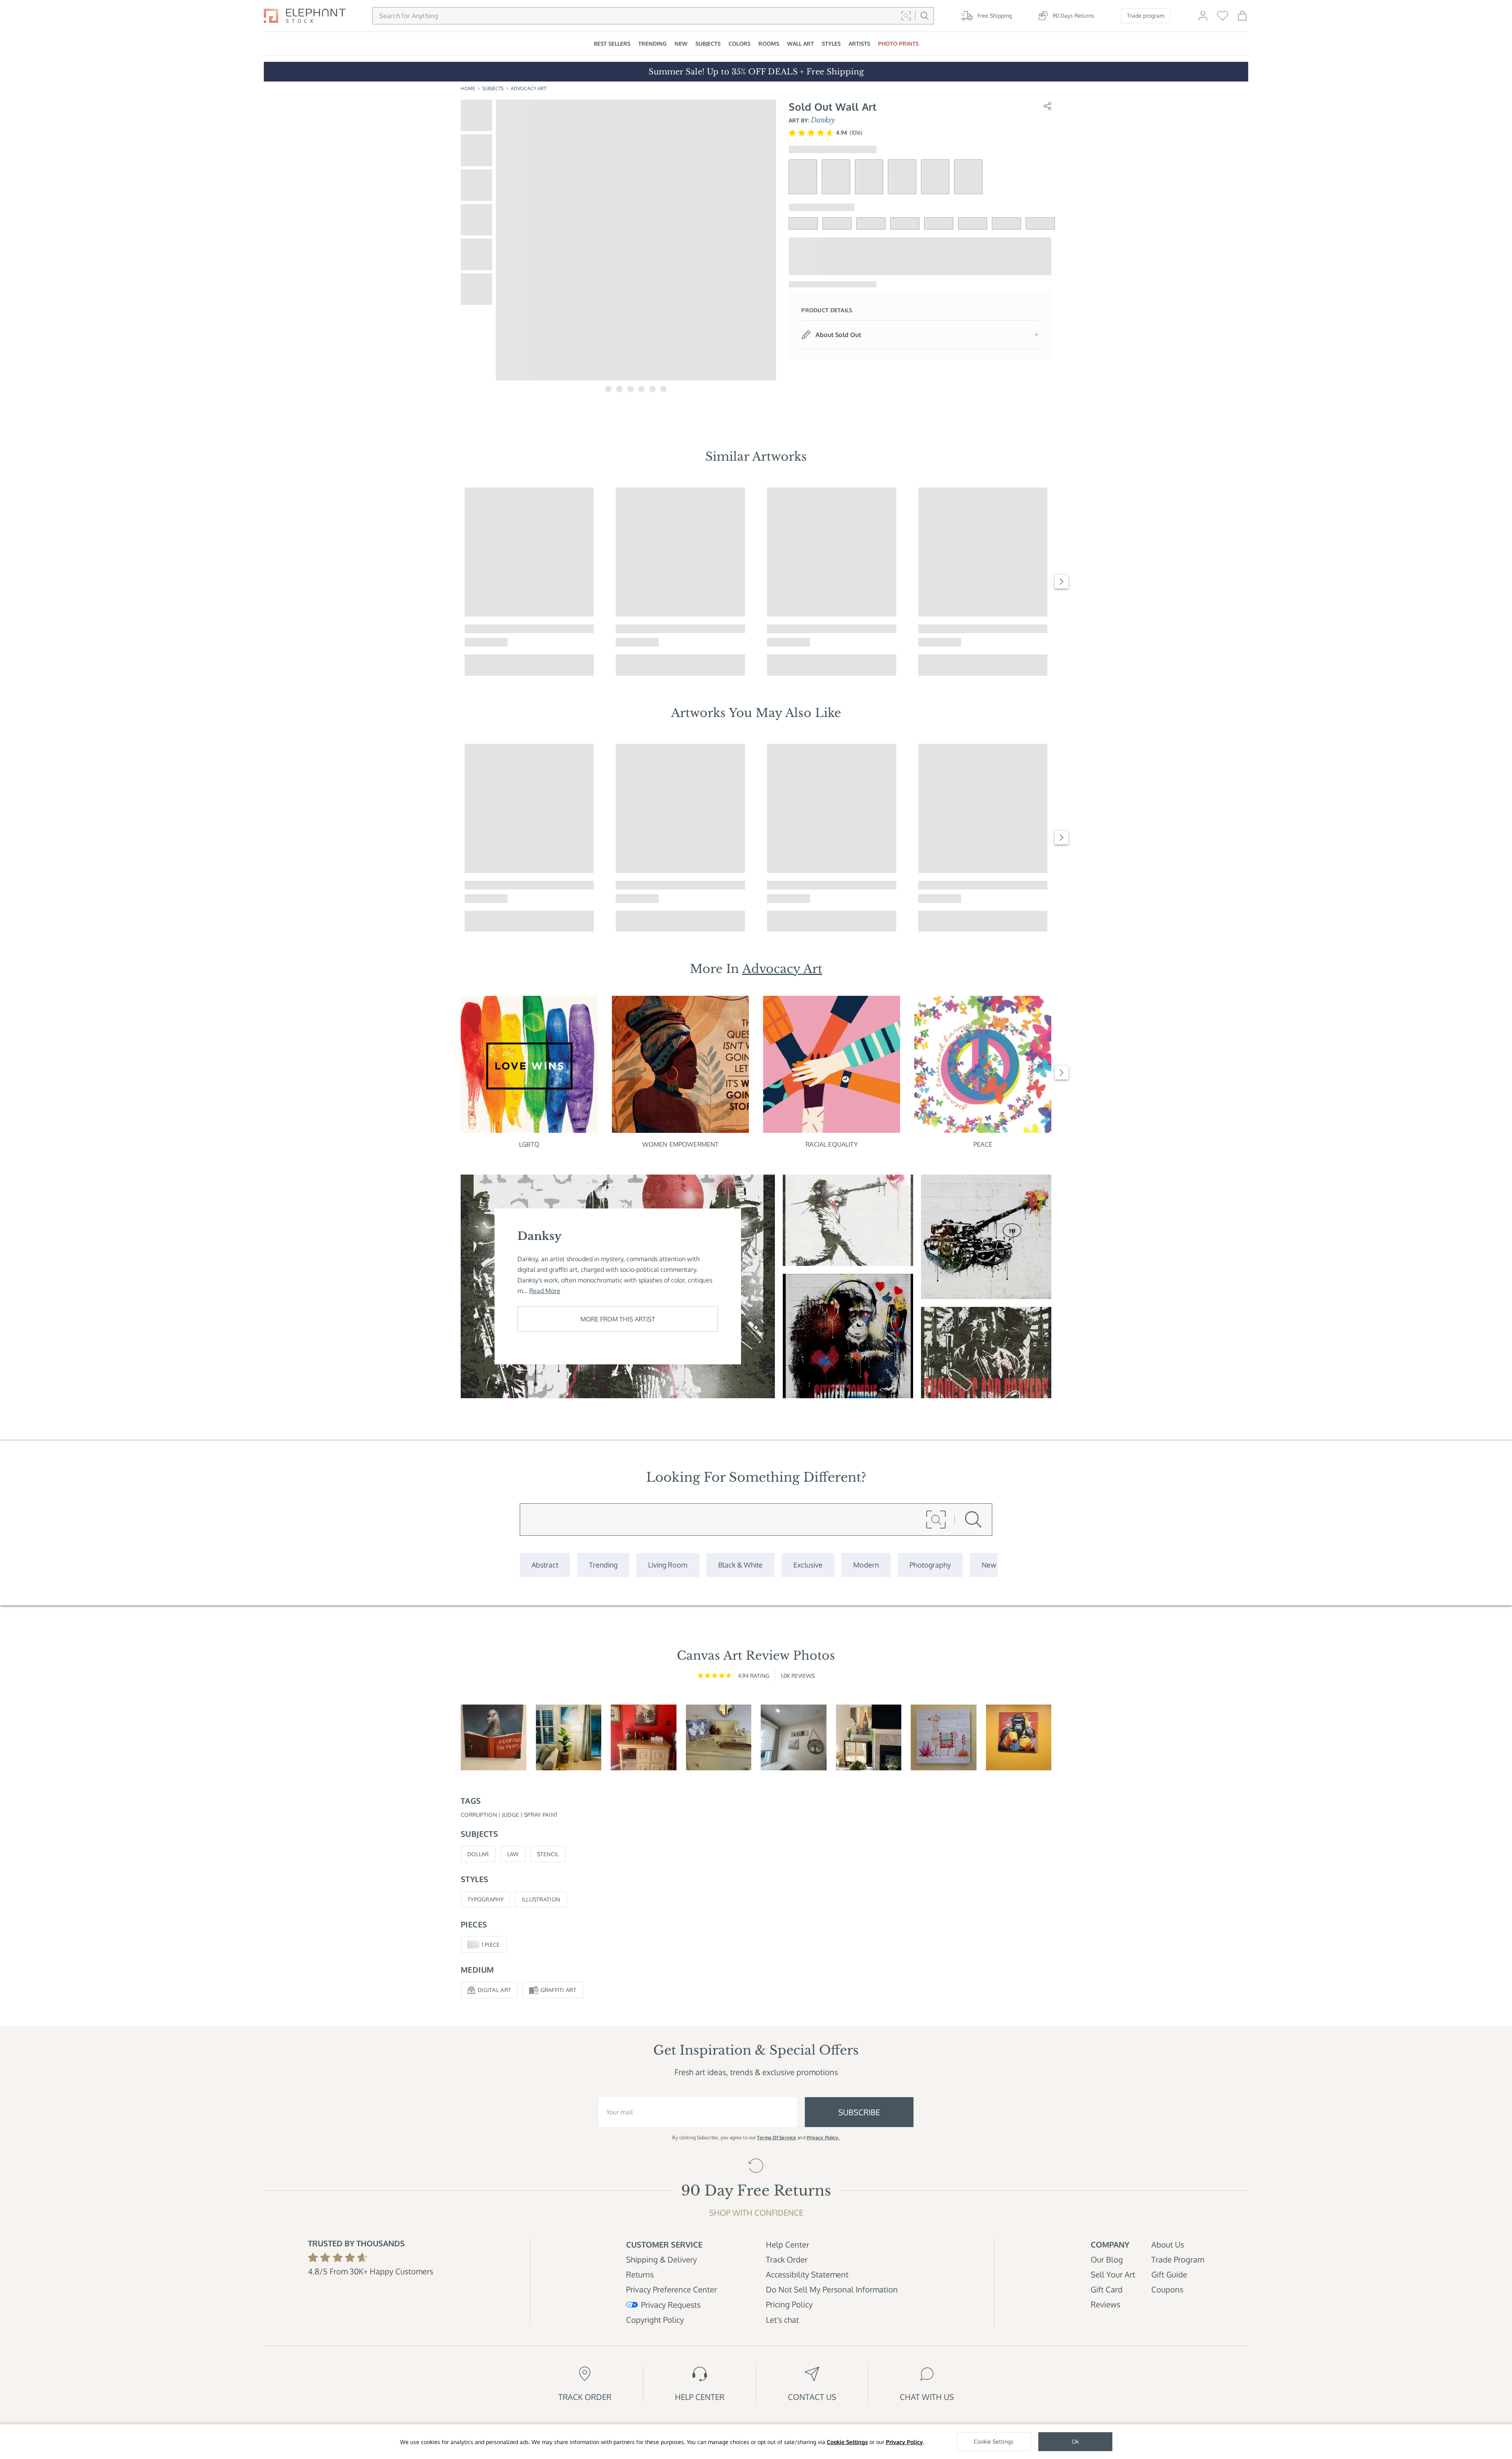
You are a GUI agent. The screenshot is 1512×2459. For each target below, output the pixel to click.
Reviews (1105, 2304)
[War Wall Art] (848, 1220)
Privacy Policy (904, 2442)
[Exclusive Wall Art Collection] (808, 1565)
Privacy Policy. (823, 2137)
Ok (1075, 2441)
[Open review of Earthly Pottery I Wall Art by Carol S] (869, 1737)
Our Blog (1107, 2259)
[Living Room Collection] (668, 1565)
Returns (640, 2274)
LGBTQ (529, 1144)
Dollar (478, 1854)
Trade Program (1178, 2259)
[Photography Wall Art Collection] (930, 1565)
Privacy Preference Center (672, 2289)
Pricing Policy (789, 2304)
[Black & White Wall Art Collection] (740, 1565)
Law (513, 1854)
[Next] (1062, 582)
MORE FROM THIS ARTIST (618, 1319)
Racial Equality (831, 1144)
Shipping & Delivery (661, 2259)
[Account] (1203, 19)
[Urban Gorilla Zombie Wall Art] (848, 1336)
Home (468, 88)
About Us (1168, 2244)
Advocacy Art (528, 88)
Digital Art (494, 1990)
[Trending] (603, 1565)
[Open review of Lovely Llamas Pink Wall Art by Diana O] (944, 1737)
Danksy (823, 120)
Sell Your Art (1113, 2274)
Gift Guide (1169, 2274)
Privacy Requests (671, 2305)
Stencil (548, 1854)
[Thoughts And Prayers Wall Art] (986, 1353)
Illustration (541, 1899)
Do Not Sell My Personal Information (832, 2289)
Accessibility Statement (807, 2274)
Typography (485, 1899)
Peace (983, 1144)
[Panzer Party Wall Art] (986, 1237)
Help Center (787, 2244)
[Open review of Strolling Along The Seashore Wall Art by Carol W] (719, 1737)
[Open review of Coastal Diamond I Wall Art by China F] (569, 1737)
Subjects (493, 88)
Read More (545, 1291)
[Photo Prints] (989, 1565)
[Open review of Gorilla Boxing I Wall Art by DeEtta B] (1019, 1737)
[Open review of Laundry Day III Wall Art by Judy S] (794, 1737)
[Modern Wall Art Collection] (866, 1565)
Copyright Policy (655, 2320)
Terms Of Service (776, 2137)
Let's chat (782, 2320)
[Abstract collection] (545, 1565)
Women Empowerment (681, 1144)
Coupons (1167, 2289)
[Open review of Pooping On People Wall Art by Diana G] (494, 1737)
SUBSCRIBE (859, 2112)
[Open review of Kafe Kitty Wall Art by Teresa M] (644, 1737)
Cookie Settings (847, 2442)
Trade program (1146, 16)
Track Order (787, 2259)
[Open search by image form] (906, 16)
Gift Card (1107, 2289)
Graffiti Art (559, 1990)
